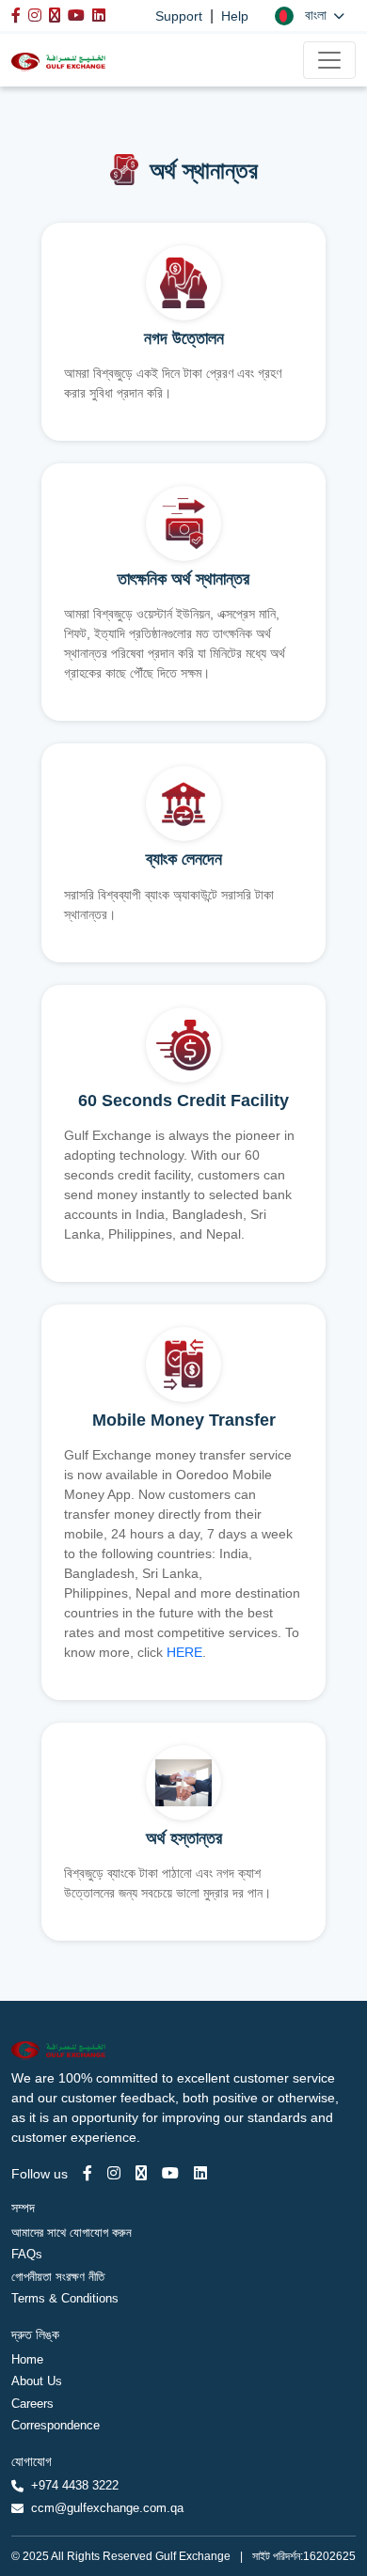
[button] (310, 16)
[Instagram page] (114, 2173)
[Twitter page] (141, 2173)
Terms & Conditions (65, 2298)
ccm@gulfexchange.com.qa (107, 2508)
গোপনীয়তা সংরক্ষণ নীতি (58, 2277)
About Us (37, 2381)
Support (179, 16)
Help (235, 16)
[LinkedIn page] (200, 2173)
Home (27, 2359)
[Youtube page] (170, 2173)
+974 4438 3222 (75, 2485)
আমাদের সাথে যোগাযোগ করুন (72, 2233)
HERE (184, 1652)
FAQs (27, 2254)
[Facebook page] (88, 2173)
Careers (32, 2404)
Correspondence (56, 2425)
